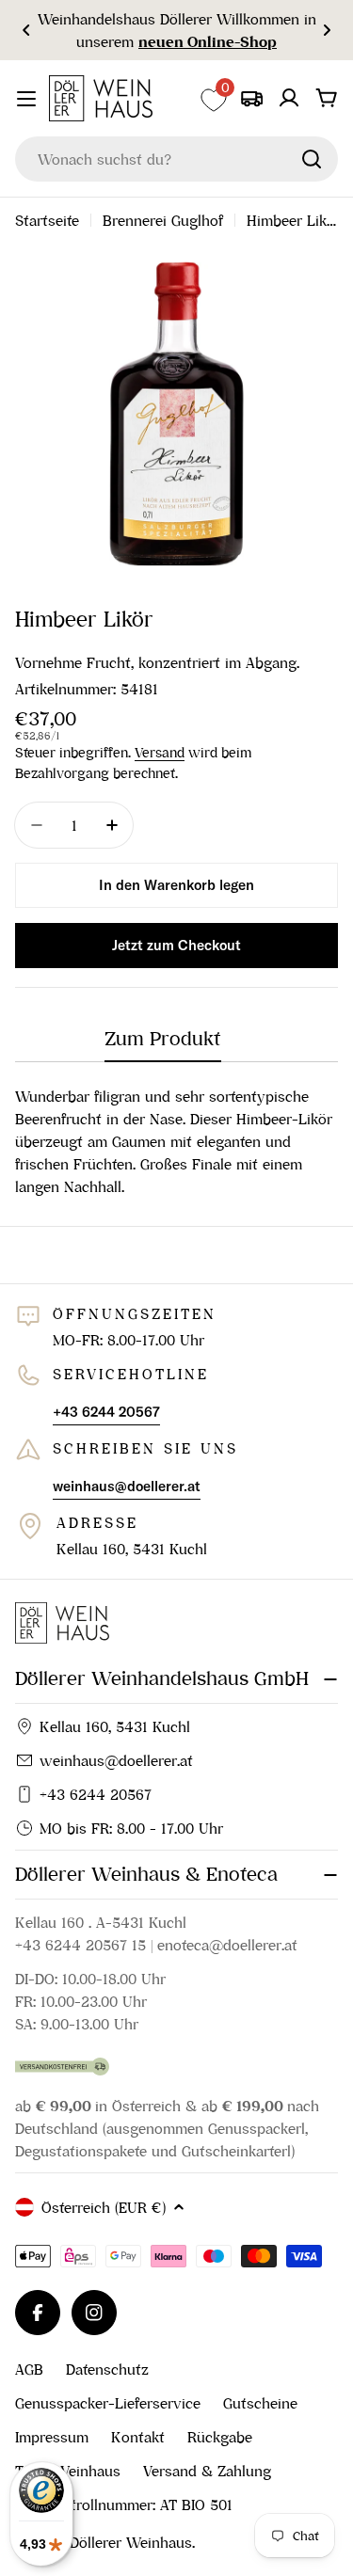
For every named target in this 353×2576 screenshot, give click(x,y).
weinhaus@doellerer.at (116, 1760)
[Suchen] (312, 159)
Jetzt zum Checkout (176, 945)
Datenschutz (107, 2369)
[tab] (163, 1045)
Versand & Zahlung (207, 2471)
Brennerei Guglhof (163, 220)
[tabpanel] (176, 1141)
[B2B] (251, 98)
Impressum (52, 2437)
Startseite (47, 220)
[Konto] (289, 98)
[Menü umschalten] (26, 99)
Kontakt (138, 2437)
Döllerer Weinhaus (131, 2542)
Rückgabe (220, 2437)
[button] (26, 30)
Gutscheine (260, 2403)
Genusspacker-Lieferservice (108, 2403)
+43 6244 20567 (96, 1794)
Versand (160, 753)
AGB (29, 2369)
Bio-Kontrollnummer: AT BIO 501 (124, 2504)
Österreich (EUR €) (104, 2207)
